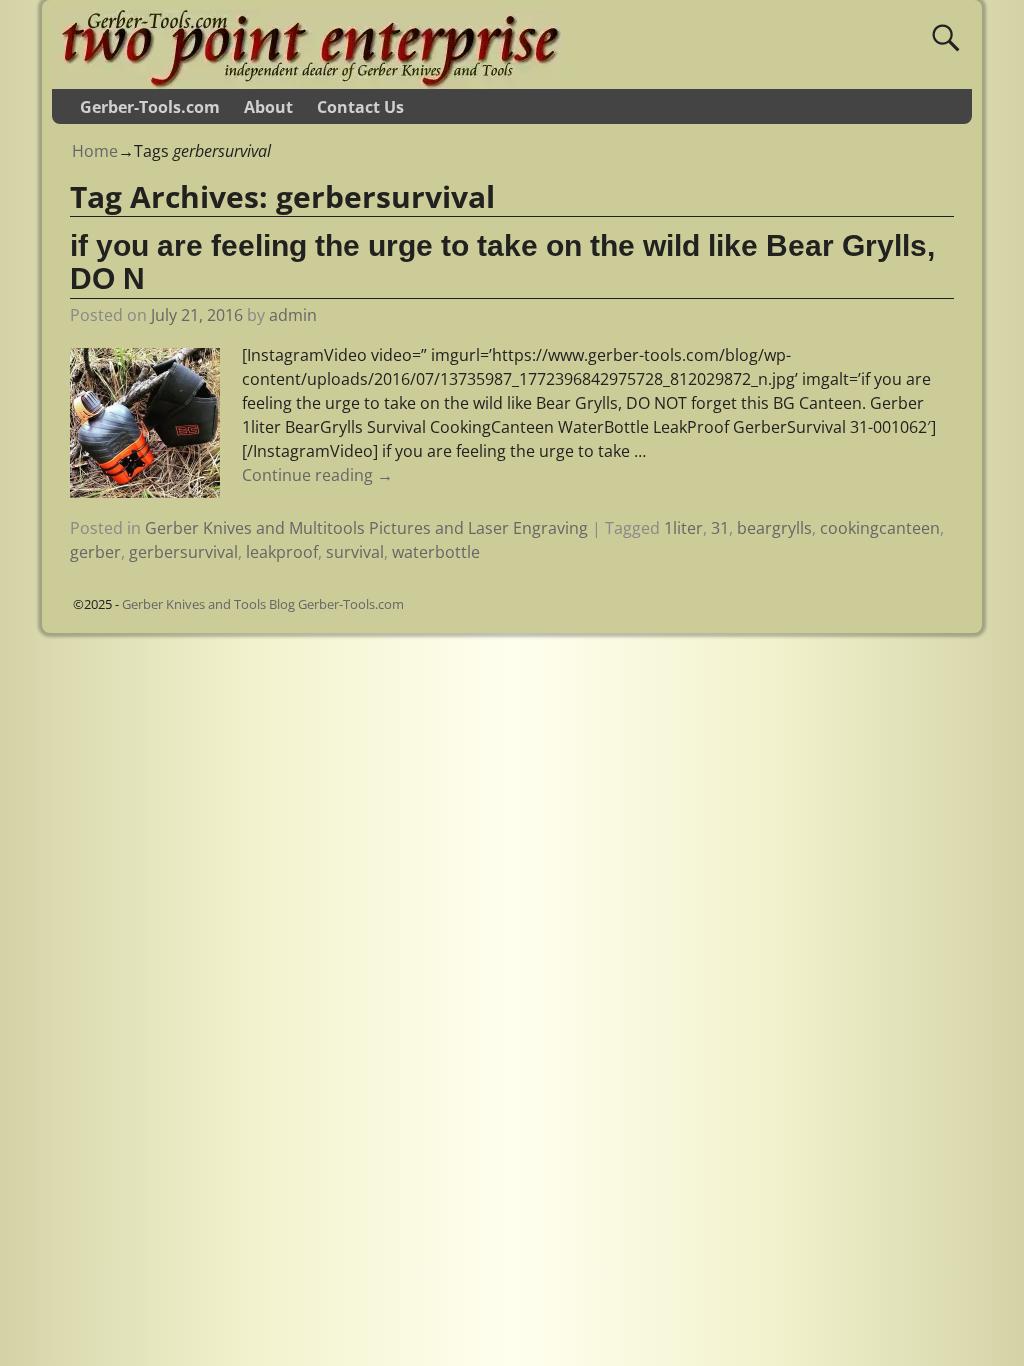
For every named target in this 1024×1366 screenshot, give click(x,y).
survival (355, 552)
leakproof (282, 552)
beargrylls (774, 528)
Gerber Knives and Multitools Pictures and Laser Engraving (366, 528)
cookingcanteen (880, 528)
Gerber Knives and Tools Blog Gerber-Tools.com (263, 604)
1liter (683, 528)
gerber (95, 552)
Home (95, 151)
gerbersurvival (183, 552)
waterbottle (436, 552)
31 (720, 528)
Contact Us (360, 107)
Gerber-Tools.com (150, 107)
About (268, 107)
